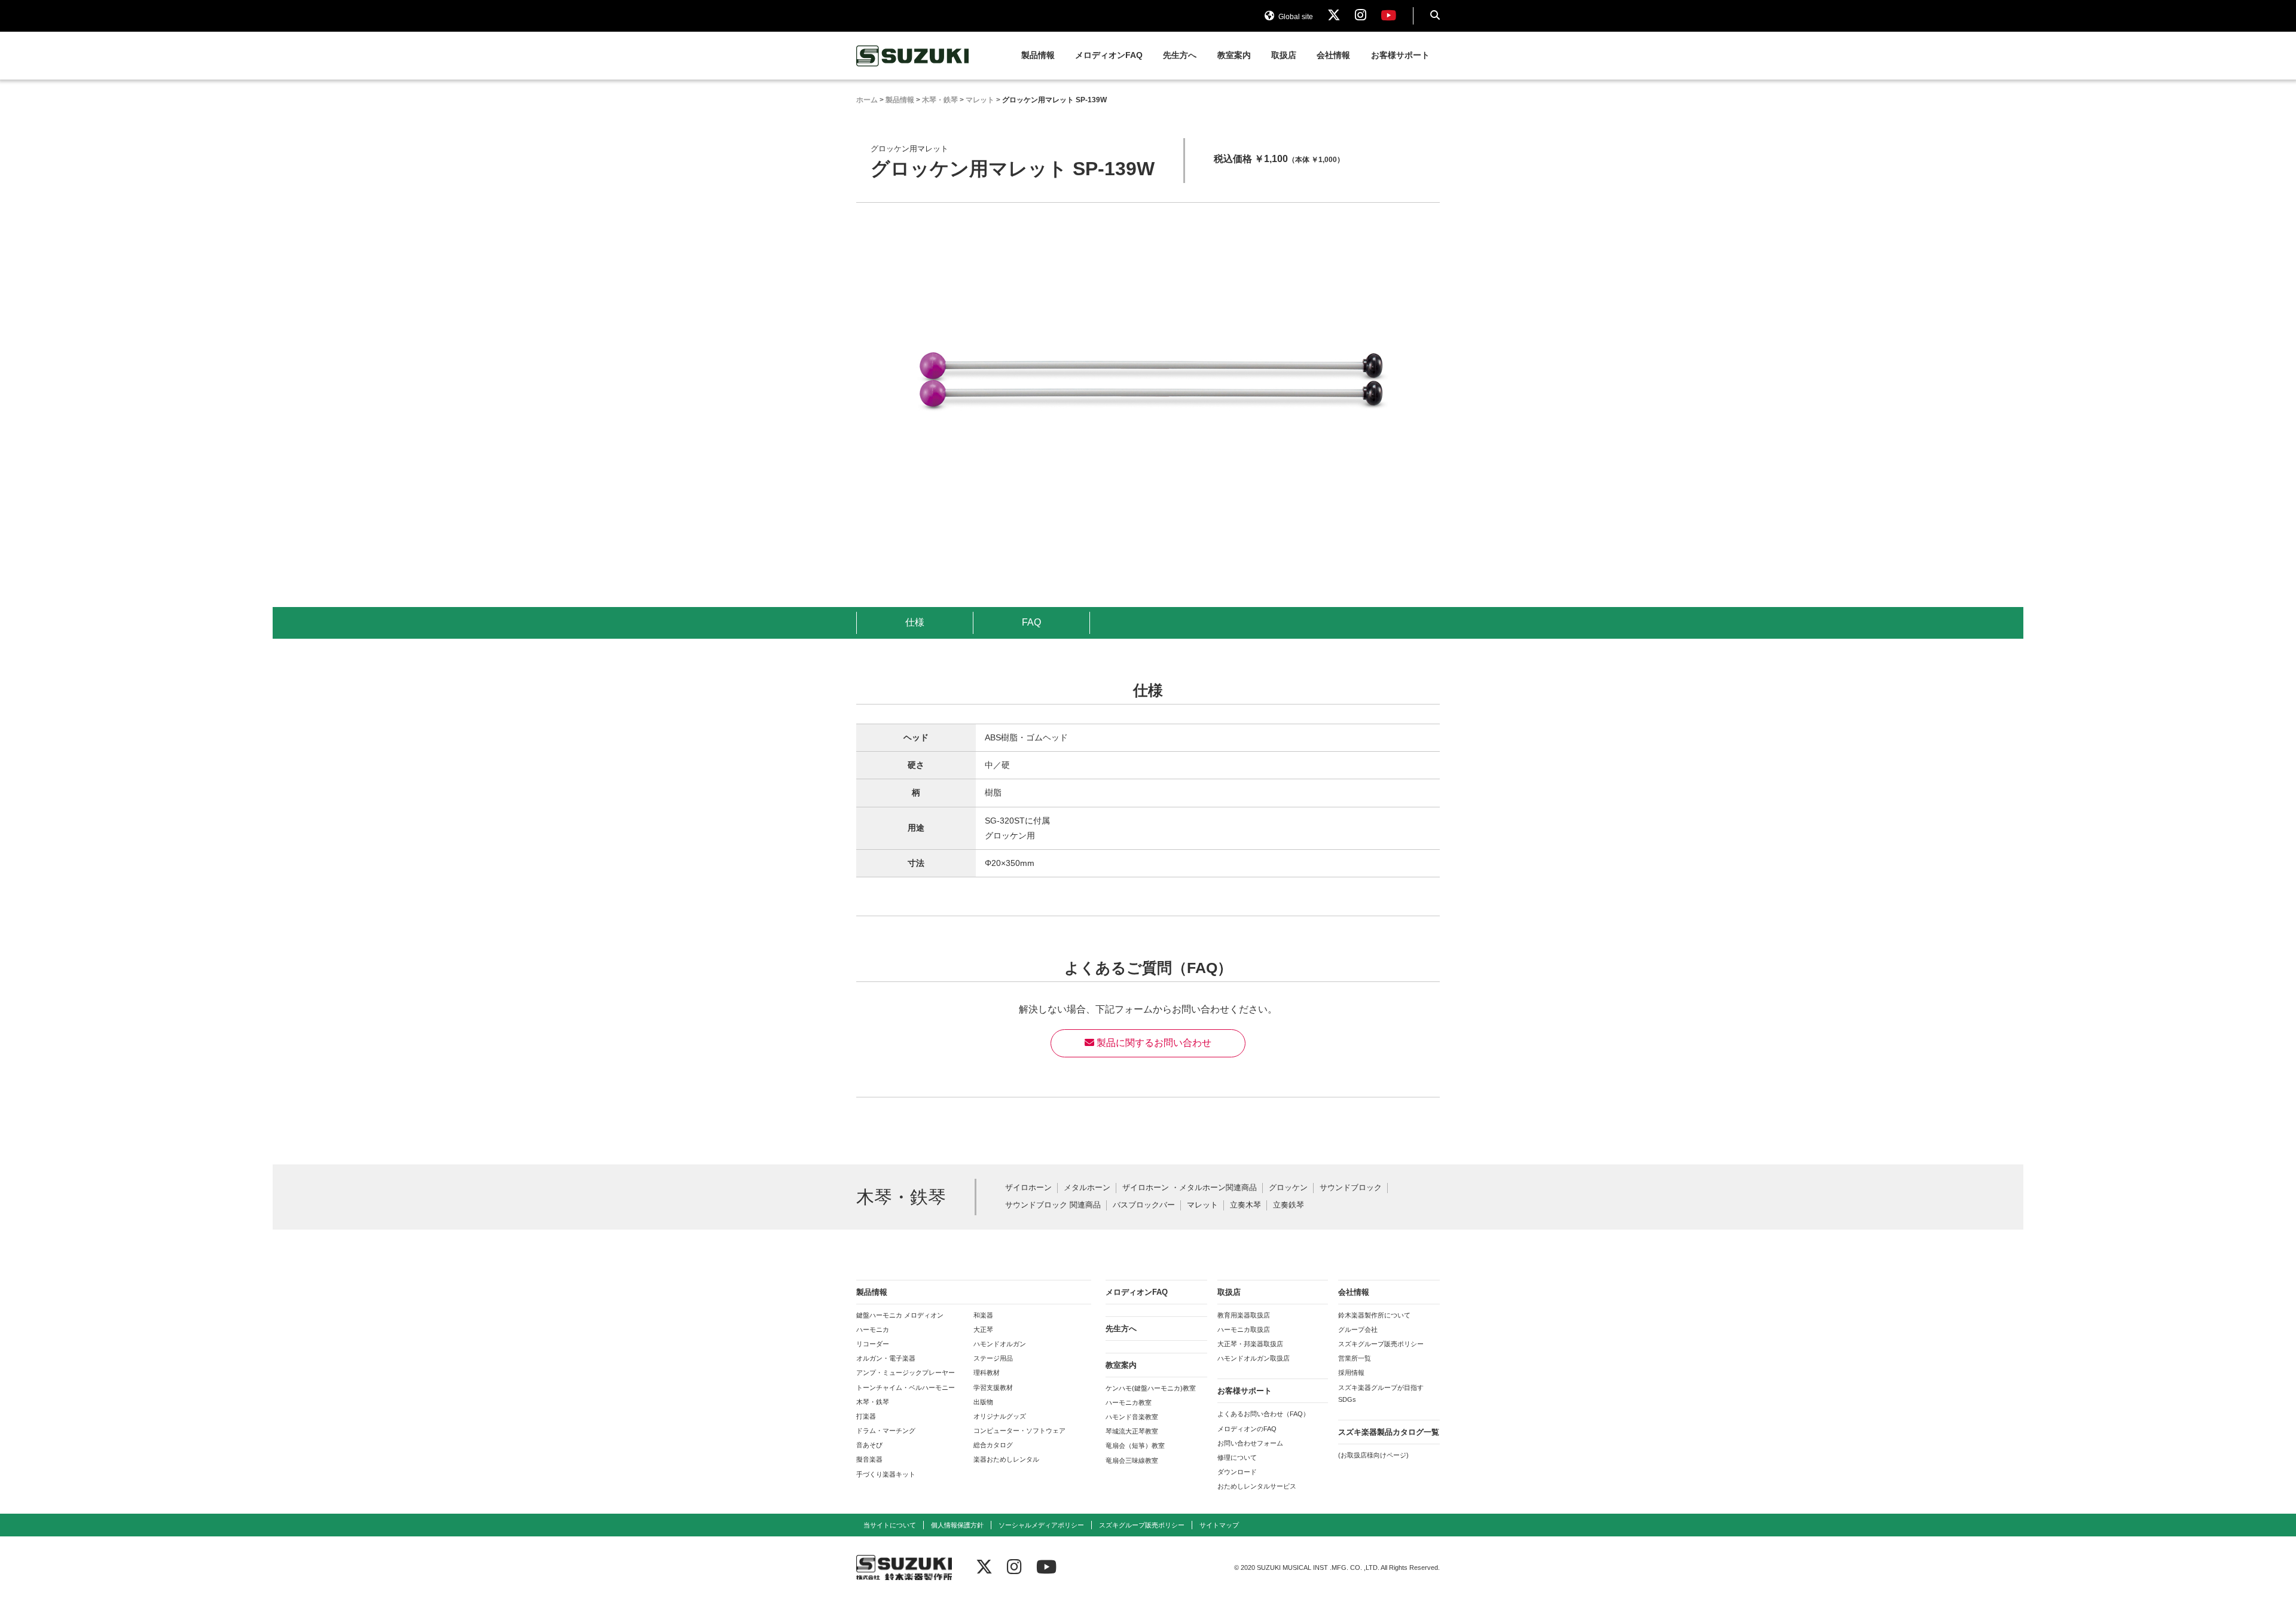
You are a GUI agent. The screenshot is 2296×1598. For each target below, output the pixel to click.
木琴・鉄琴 (873, 1402)
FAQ (1031, 622)
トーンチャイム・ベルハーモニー (906, 1387)
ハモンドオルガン (1000, 1344)
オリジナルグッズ (1000, 1416)
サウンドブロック (1351, 1188)
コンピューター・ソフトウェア (1019, 1431)
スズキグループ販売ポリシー (1381, 1344)
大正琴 (983, 1329)
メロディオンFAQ (1109, 55)
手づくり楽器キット (886, 1474)
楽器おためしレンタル (1006, 1459)
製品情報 (1038, 55)
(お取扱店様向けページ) (1373, 1455)
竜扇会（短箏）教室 (1135, 1445)
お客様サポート (1400, 55)
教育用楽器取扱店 (1244, 1315)
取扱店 (1284, 55)
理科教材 (987, 1373)
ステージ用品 (993, 1358)
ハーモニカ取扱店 (1244, 1329)
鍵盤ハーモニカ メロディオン (900, 1315)
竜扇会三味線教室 (1132, 1460)
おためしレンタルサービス (1257, 1486)
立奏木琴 (1245, 1205)
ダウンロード (1237, 1472)
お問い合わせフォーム (1250, 1443)
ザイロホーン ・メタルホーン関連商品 (1190, 1188)
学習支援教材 (993, 1387)
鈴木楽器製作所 (913, 56)
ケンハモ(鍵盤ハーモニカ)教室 (1151, 1388)
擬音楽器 (869, 1459)
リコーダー (873, 1344)
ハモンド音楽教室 (1132, 1417)
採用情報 (1351, 1373)
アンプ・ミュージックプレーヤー (906, 1373)
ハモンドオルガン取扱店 (1254, 1358)
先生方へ (1180, 55)
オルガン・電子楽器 (886, 1358)
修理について (1237, 1457)
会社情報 (1333, 55)
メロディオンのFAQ (1247, 1429)
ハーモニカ (873, 1329)
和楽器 (983, 1315)
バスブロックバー (1144, 1205)
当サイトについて (890, 1525)
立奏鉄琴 (1289, 1205)
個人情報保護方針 (957, 1525)
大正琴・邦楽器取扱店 (1250, 1344)
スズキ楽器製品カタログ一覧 (1389, 1432)
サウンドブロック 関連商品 (1053, 1205)
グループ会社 (1358, 1329)
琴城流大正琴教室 (1132, 1431)
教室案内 (1234, 55)
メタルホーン (1087, 1188)
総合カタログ (993, 1445)
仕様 (915, 622)
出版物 (983, 1402)
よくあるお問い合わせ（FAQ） (1263, 1414)
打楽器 (866, 1416)
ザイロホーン (1028, 1188)
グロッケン (1288, 1188)
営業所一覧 (1355, 1358)
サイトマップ (1219, 1525)
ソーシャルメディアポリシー (1041, 1525)
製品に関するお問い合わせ (1153, 1043)
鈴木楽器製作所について (1374, 1315)
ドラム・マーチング (886, 1431)
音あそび (869, 1445)
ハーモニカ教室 (1129, 1402)
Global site (1295, 17)
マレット (1202, 1205)
